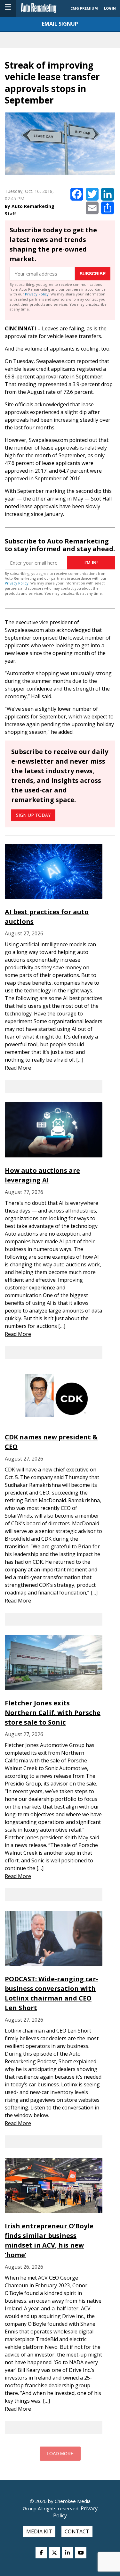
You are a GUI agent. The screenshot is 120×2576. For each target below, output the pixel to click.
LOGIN (110, 8)
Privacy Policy (37, 294)
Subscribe (93, 274)
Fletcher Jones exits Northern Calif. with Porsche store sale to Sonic (53, 1713)
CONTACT (77, 2531)
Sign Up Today (33, 815)
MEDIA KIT (39, 2531)
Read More (18, 1068)
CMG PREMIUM (84, 8)
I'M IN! (91, 563)
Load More (60, 2454)
